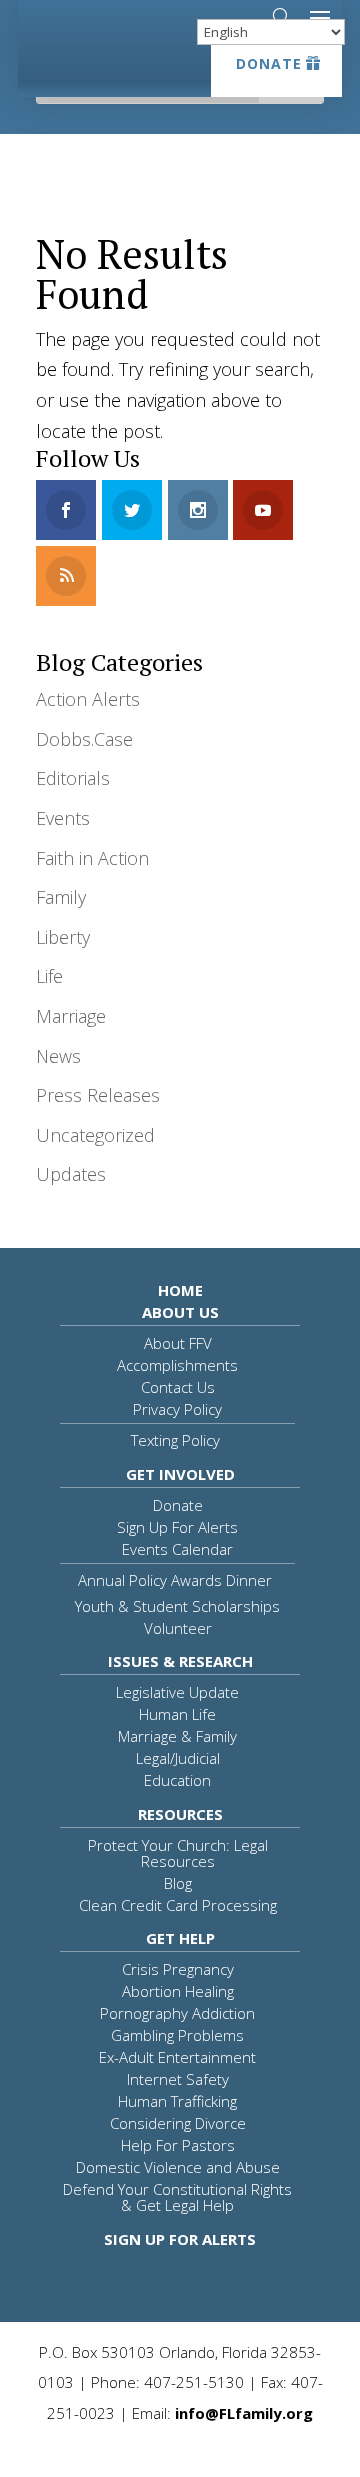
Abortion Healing (178, 1991)
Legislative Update (177, 1692)
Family (61, 897)
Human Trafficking (177, 2101)
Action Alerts (88, 699)
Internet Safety (178, 2079)
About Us (180, 1312)
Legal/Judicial (178, 1758)
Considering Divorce (178, 2123)
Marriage (71, 1016)
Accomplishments (177, 1365)
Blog (178, 1883)
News (58, 1056)
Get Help (180, 1938)
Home (180, 1290)
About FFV (178, 1343)
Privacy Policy (177, 1409)
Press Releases (98, 1095)
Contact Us (178, 1387)
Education (177, 1780)
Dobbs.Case (84, 739)
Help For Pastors (178, 2145)
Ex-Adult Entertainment (177, 2057)
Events (63, 818)
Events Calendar (177, 1549)
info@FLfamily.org (244, 2413)
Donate (269, 63)
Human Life (177, 1714)
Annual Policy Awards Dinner (175, 1580)
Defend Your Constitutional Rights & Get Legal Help (177, 2197)
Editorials (73, 778)
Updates (71, 1174)
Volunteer (178, 1628)
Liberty (63, 937)
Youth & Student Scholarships (177, 1606)
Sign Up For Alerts (177, 1527)
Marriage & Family (177, 1736)
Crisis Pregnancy (178, 1969)
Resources (180, 1814)
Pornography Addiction (177, 2013)
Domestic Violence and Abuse (178, 2167)
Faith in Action (92, 858)
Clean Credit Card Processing (178, 1905)
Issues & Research (180, 1661)
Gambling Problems (177, 2035)
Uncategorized (95, 1135)
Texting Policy (175, 1440)
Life (49, 976)
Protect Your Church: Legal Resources (178, 1853)
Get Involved (180, 1474)
